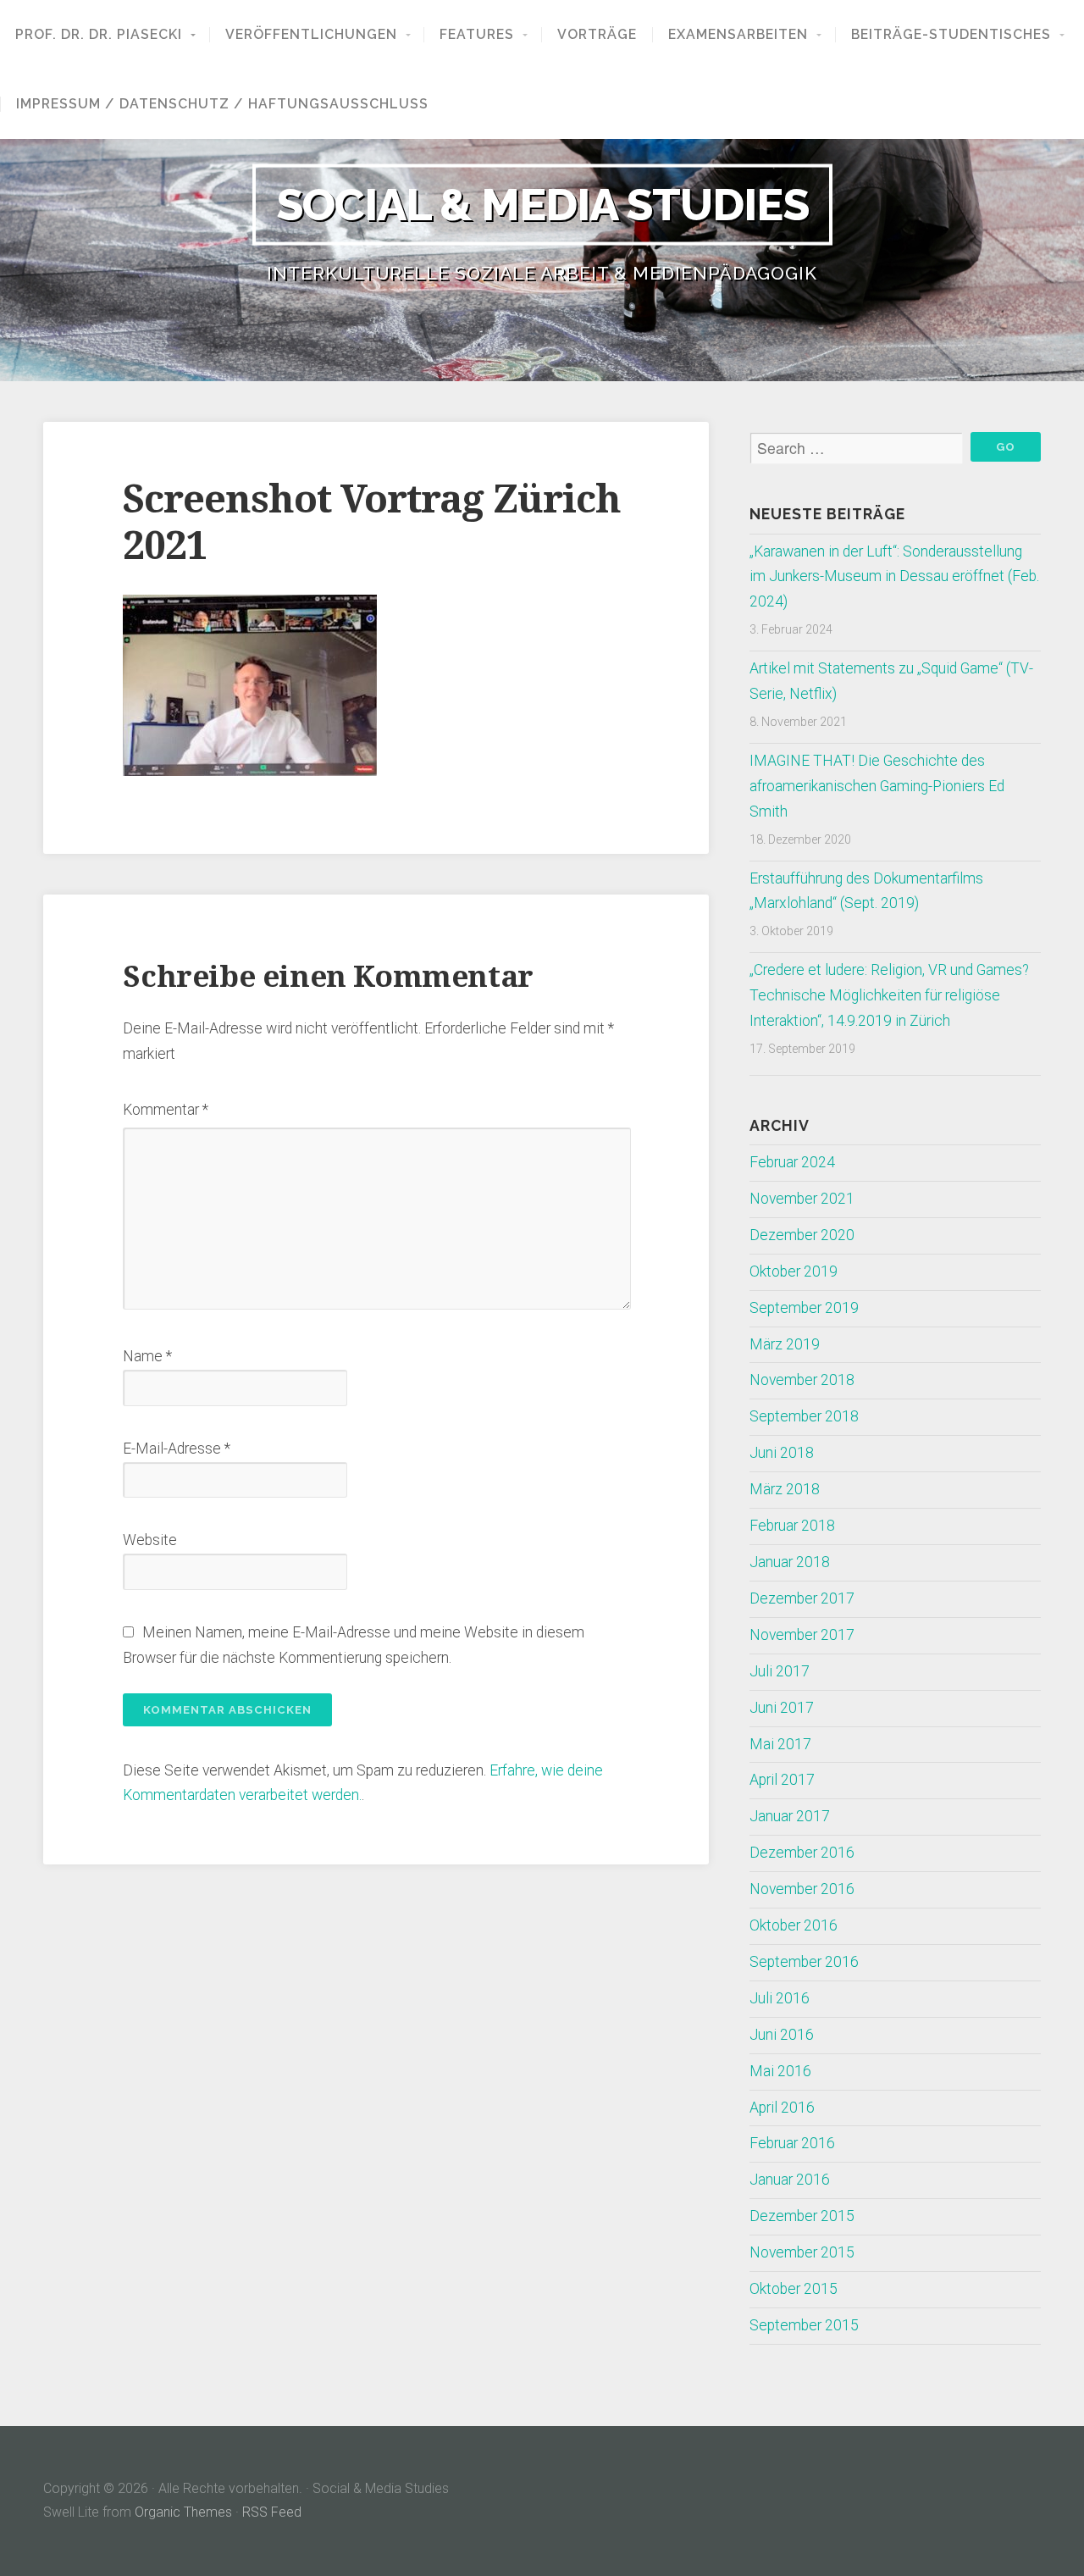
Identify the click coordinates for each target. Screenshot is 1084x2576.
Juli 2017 (780, 1671)
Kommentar (166, 1110)
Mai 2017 (780, 1744)
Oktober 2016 (794, 1925)
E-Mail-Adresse (177, 1449)
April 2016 (782, 2108)
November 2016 (802, 1889)
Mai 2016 (780, 2071)
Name (147, 1356)
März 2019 (785, 1344)
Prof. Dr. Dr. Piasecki (99, 35)
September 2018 (804, 1416)
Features (477, 35)
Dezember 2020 (802, 1235)
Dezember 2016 (802, 1853)
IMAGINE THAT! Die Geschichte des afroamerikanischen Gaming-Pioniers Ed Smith (877, 786)
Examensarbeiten (738, 35)
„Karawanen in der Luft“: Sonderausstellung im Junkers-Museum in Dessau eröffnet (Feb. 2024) (894, 577)
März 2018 (785, 1489)
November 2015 (802, 2252)
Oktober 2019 (794, 1271)
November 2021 (802, 1199)
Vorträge (597, 35)
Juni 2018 (782, 1453)
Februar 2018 (792, 1526)
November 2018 (802, 1380)
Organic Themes (183, 2512)
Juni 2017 (782, 1708)
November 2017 (802, 1635)
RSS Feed (272, 2512)
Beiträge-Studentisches (951, 35)
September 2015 (804, 2325)
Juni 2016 (782, 2035)
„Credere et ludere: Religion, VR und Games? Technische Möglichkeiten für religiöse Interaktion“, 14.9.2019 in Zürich (889, 995)
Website (150, 1540)
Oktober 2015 (794, 2289)
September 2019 (804, 1308)
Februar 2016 (792, 2143)
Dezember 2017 (802, 1598)
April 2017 (782, 1780)
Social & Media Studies (542, 204)
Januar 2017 (790, 1816)
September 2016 (804, 1962)
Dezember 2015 (802, 2216)
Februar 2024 (792, 1162)
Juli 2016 (780, 1998)
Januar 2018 (790, 1562)
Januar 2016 (790, 2180)
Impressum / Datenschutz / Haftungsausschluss (222, 104)
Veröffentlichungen (311, 35)
